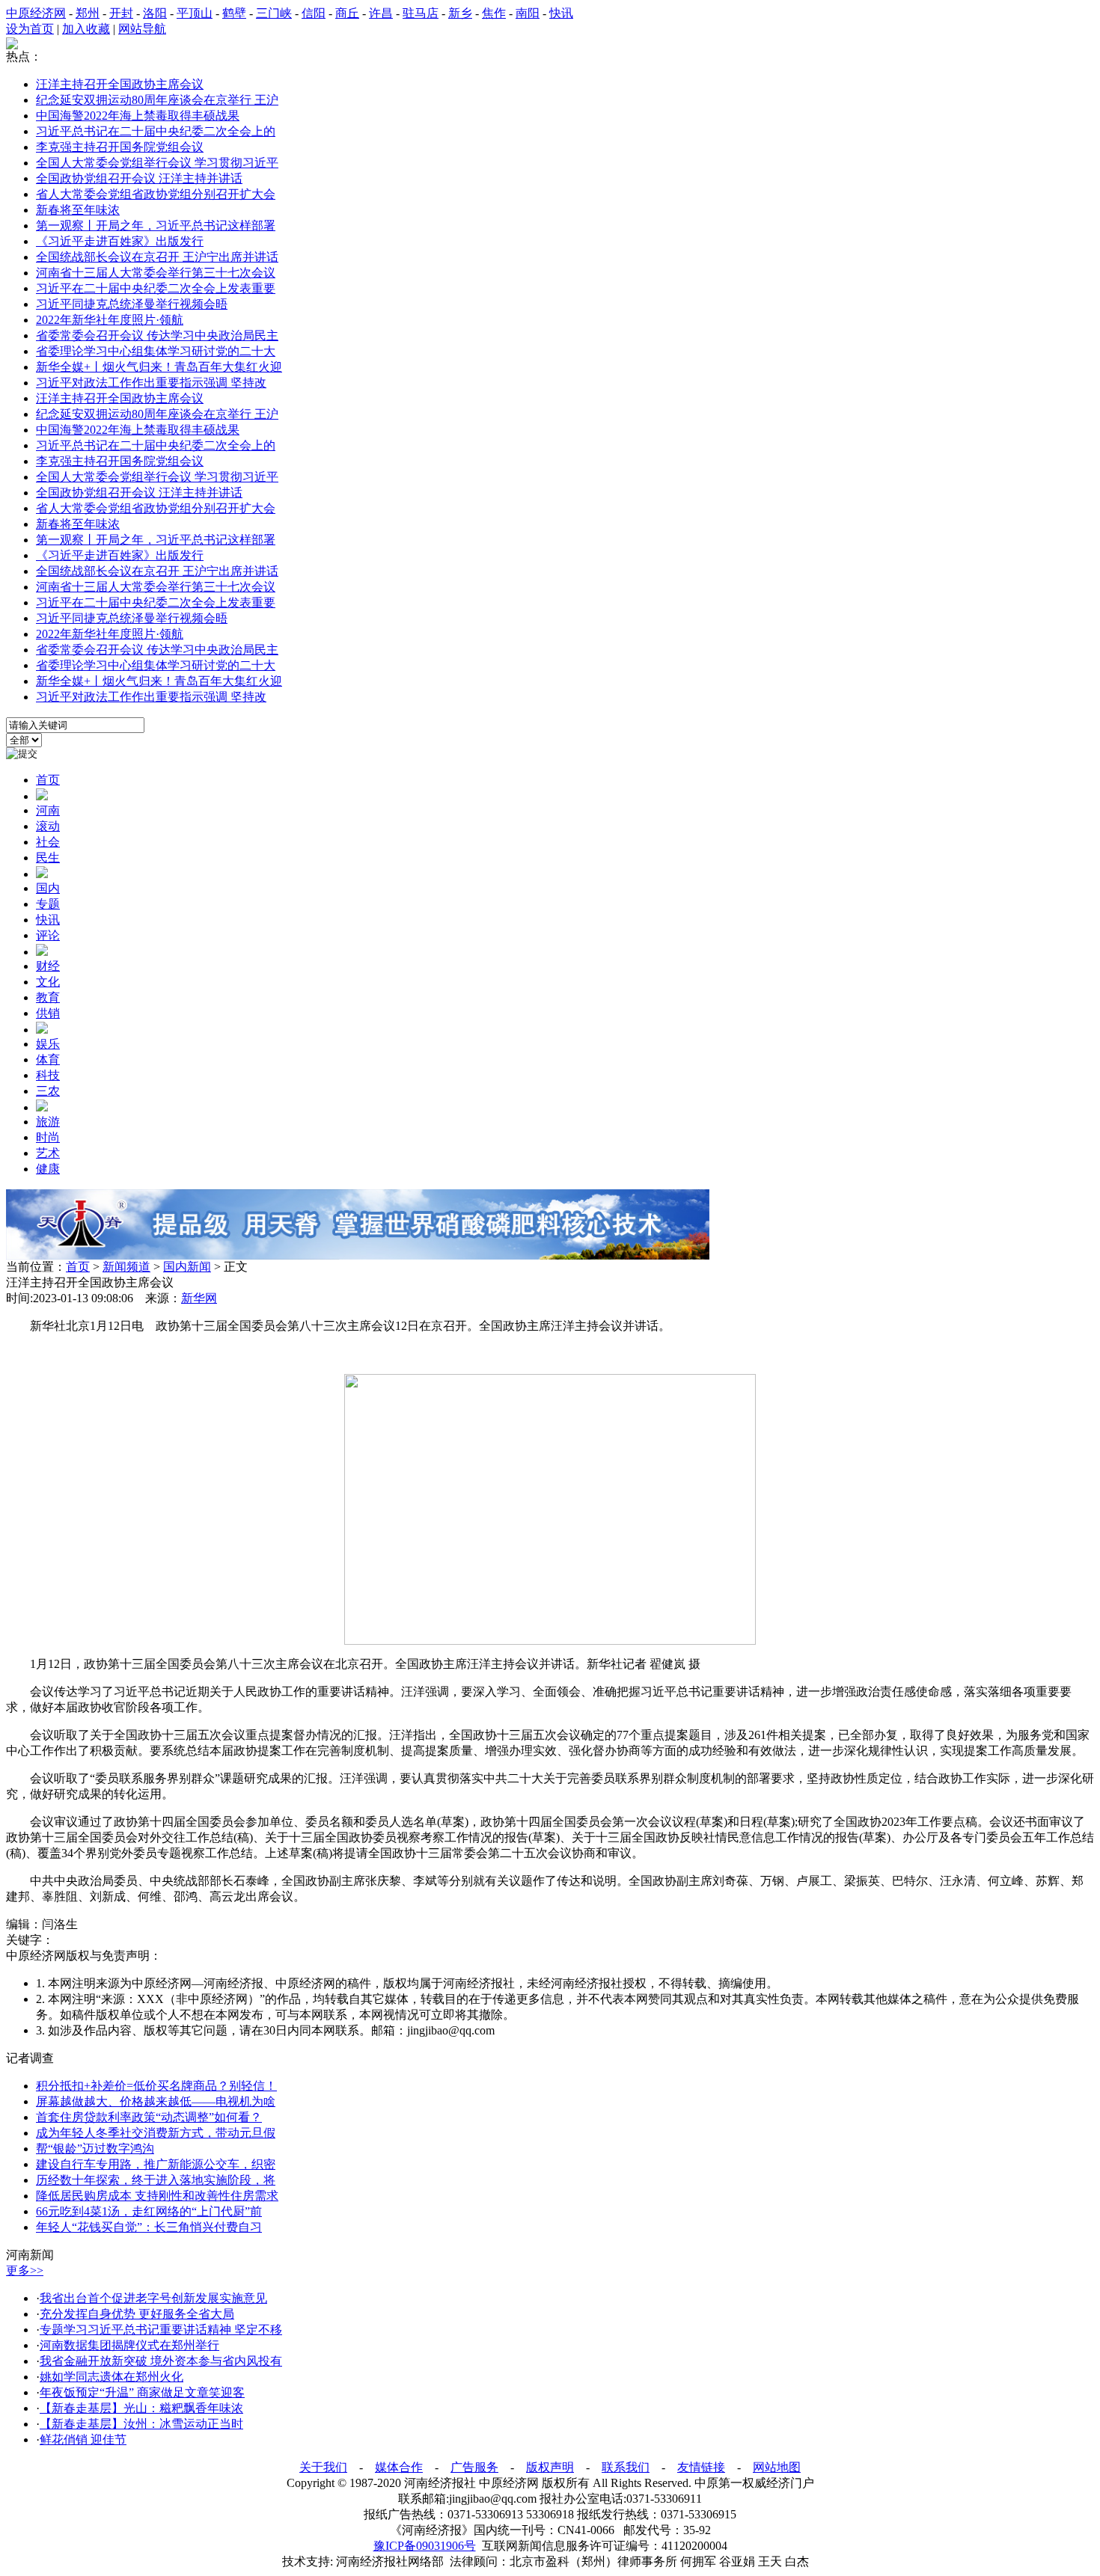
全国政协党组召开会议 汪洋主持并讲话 (139, 178)
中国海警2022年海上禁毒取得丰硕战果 (138, 116)
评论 (48, 935)
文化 (48, 982)
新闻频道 (126, 1267)
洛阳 (155, 13)
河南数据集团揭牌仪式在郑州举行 (129, 2345)
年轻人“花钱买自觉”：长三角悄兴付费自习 (149, 2227)
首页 (48, 780)
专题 (48, 904)
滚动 (48, 826)
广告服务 (474, 2467)
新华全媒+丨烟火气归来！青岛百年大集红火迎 (159, 367)
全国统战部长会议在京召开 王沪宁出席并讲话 (157, 257)
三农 (48, 1091)
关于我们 (323, 2467)
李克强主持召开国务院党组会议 (120, 147)
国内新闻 (187, 1267)
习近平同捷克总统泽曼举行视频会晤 (132, 304)
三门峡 (274, 13)
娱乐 (48, 1044)
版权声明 (550, 2467)
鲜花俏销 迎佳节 (83, 2439)
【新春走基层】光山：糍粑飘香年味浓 (141, 2408)
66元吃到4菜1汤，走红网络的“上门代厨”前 (149, 2211)
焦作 (494, 13)
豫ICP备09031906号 (425, 2546)
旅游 (48, 1122)
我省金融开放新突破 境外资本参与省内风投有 (161, 2361)
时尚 (48, 1137)
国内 (48, 888)
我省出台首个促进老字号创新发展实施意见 (153, 2298)
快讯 (561, 13)
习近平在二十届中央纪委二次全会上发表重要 (156, 288)
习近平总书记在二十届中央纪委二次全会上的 (156, 131)
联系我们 (626, 2467)
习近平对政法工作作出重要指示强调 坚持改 (151, 383)
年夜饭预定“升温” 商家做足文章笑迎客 (142, 2392)
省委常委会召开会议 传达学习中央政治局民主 (157, 335)
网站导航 (142, 29)
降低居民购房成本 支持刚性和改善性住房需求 (157, 2196)
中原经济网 (36, 13)
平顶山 (195, 13)
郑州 (88, 13)
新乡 (460, 13)
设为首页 (30, 29)
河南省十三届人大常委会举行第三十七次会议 (156, 273)
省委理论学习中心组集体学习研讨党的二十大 (156, 351)
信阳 (314, 13)
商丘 (347, 13)
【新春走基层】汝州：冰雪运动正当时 (141, 2424)
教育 (48, 997)
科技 (48, 1075)
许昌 (381, 13)
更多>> (25, 2270)
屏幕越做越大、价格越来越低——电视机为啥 (156, 2101)
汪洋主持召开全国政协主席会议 (120, 84)
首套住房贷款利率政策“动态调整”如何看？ (149, 2117)
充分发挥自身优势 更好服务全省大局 (137, 2314)
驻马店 (421, 13)
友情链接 (701, 2467)
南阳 (528, 13)
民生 (48, 858)
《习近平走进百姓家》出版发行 (120, 241)
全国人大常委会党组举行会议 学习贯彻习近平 (157, 163)
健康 (48, 1169)
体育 (48, 1059)
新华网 (199, 1298)
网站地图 (777, 2467)
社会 (48, 842)
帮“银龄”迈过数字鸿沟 (95, 2149)
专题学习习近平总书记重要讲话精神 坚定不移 (161, 2330)
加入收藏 (86, 29)
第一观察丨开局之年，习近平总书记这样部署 (156, 226)
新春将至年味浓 (78, 210)
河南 (48, 810)
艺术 (48, 1153)
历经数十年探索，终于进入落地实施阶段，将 (156, 2180)
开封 (121, 13)
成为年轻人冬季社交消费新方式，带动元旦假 (156, 2133)
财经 (48, 966)
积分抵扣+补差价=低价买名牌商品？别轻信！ (156, 2086)
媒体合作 (399, 2467)
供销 (48, 1013)
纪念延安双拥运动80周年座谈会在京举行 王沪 (157, 100)
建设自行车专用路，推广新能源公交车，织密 (156, 2164)
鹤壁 (234, 13)
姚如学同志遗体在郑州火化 (111, 2377)
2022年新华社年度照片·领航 (110, 320)
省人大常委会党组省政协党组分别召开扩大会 (156, 194)
